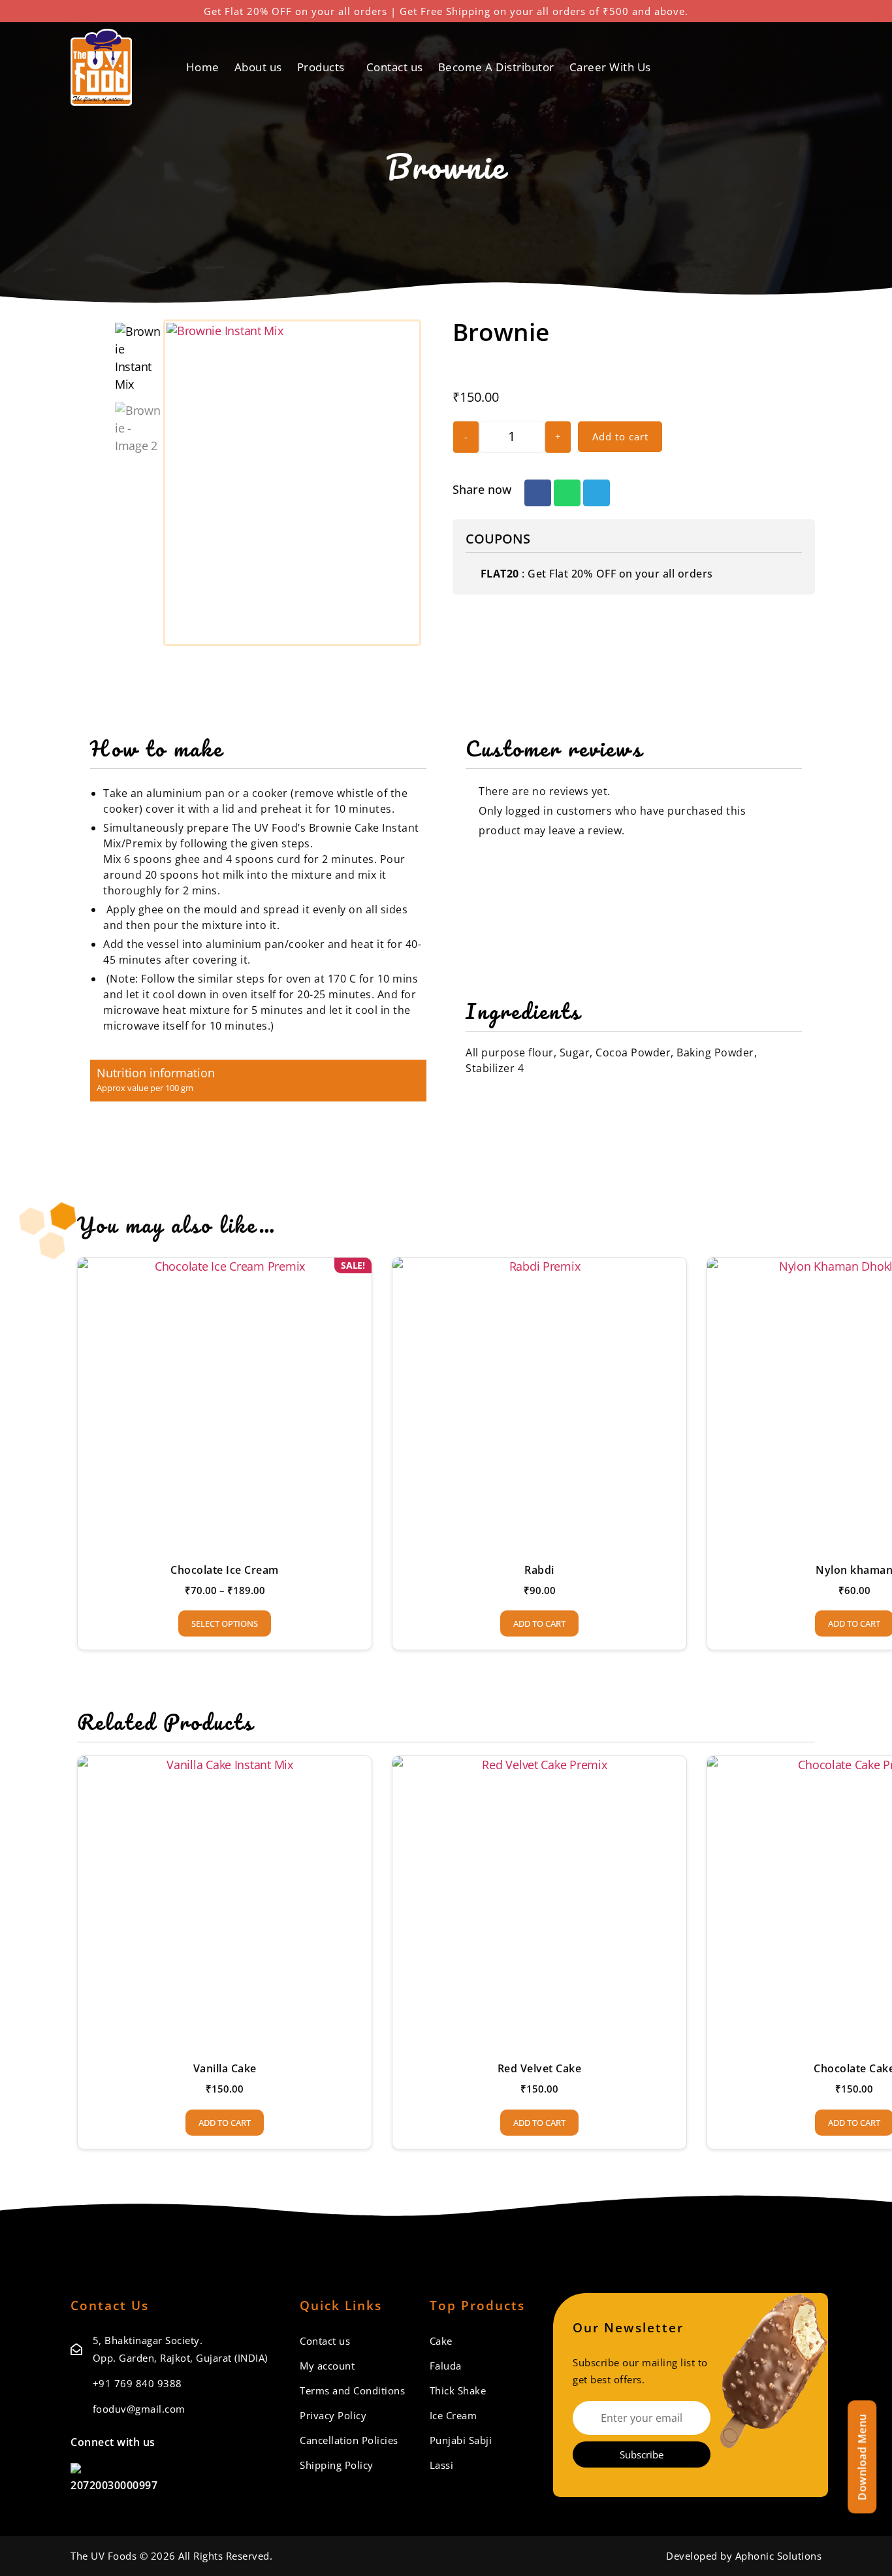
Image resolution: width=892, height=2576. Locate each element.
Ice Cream (454, 2415)
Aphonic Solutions (779, 2556)
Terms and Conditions (352, 2390)
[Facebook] (181, 2442)
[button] (538, 493)
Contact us (395, 67)
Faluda (446, 2366)
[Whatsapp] (231, 2442)
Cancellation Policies (349, 2440)
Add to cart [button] (539, 1623)
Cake (441, 2341)
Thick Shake (458, 2390)
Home (203, 67)
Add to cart (620, 436)
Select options (225, 1623)
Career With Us (610, 67)
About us (258, 67)
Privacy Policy (333, 2415)
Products (321, 67)
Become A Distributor (496, 67)
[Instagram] (206, 2442)
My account (327, 2366)
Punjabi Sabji (461, 2440)
